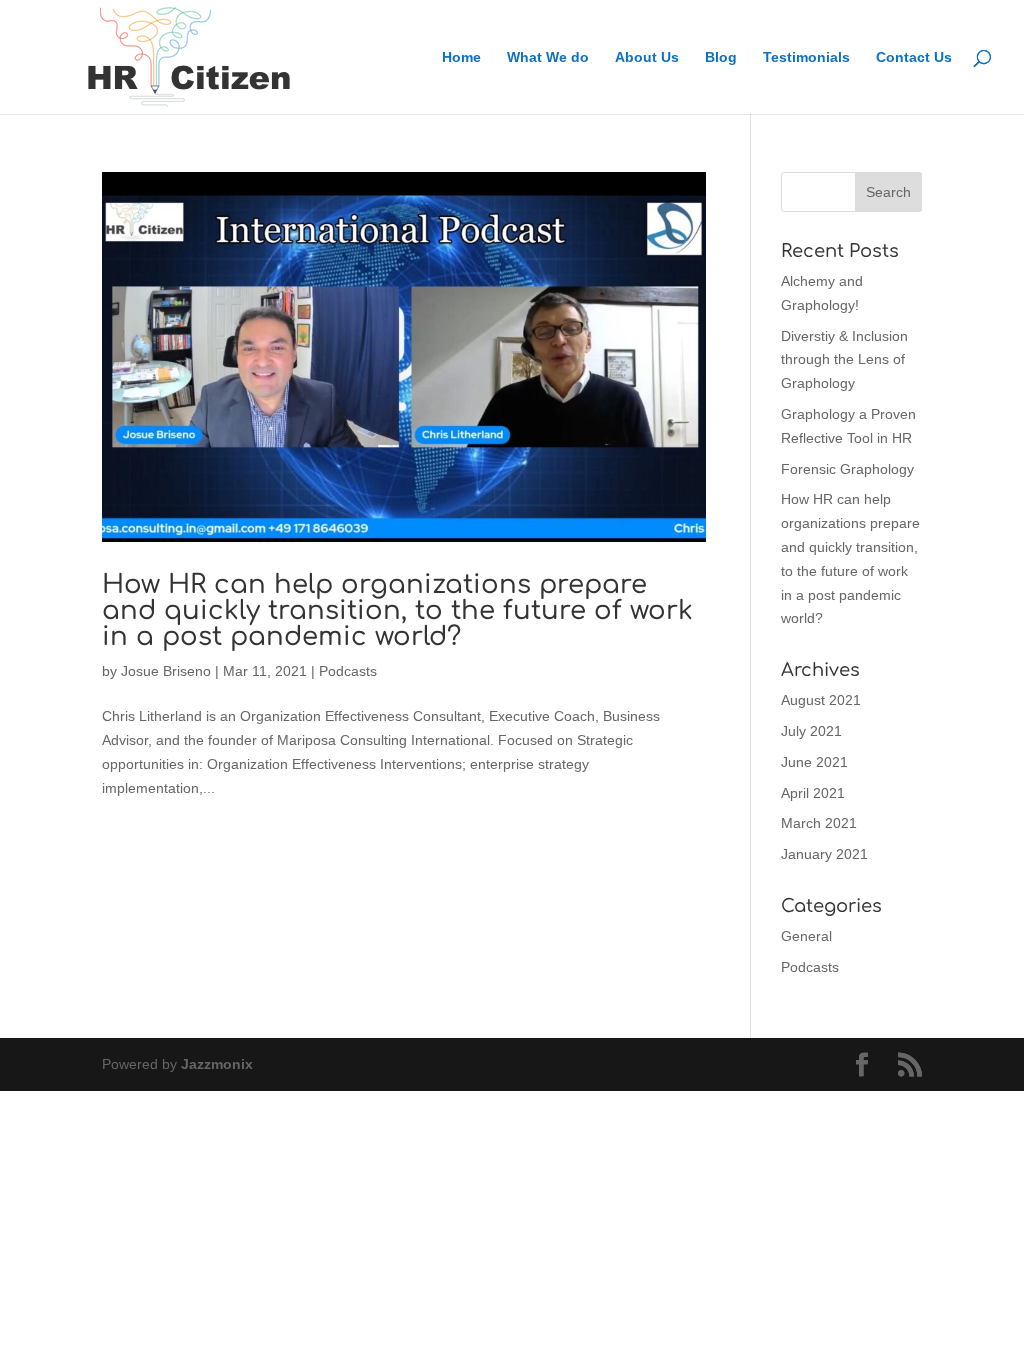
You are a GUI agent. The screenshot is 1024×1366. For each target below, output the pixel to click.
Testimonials (806, 57)
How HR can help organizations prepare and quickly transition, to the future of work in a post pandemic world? (397, 610)
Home (461, 57)
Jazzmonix (217, 1064)
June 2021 (814, 762)
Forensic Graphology (847, 469)
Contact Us (914, 57)
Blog (721, 57)
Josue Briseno (166, 671)
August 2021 (821, 700)
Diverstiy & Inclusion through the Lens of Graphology (844, 360)
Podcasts (348, 671)
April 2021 (813, 793)
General (806, 936)
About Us (647, 57)
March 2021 (819, 823)
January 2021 (824, 854)
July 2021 (811, 731)
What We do (548, 57)
